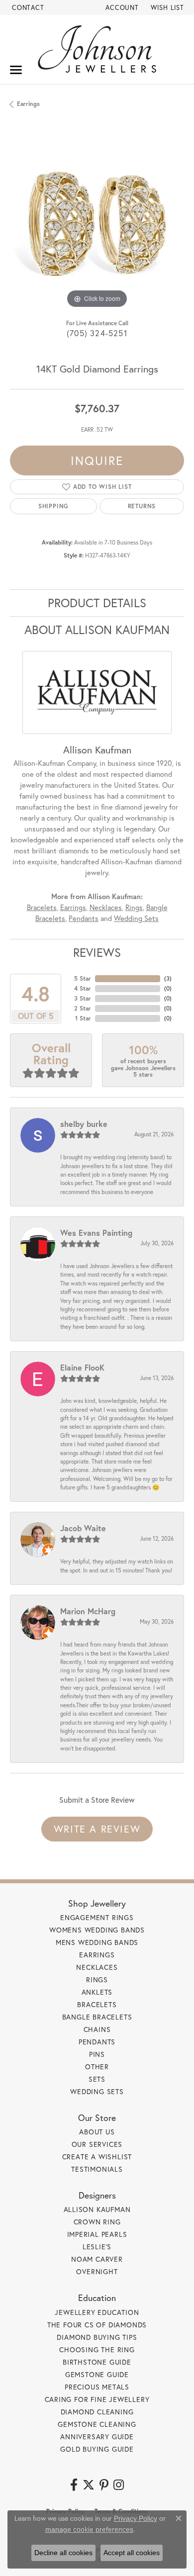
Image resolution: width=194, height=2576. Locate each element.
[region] (97, 224)
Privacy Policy (136, 2518)
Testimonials (97, 2169)
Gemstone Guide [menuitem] (97, 2374)
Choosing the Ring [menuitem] (97, 2349)
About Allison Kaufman (97, 630)
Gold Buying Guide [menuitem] (97, 2449)
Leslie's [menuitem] (97, 2247)
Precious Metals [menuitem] (97, 2387)
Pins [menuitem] (97, 2054)
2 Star (83, 1008)
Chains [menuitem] (97, 2029)
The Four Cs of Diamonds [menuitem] (97, 2325)
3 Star (83, 998)
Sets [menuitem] (97, 2079)
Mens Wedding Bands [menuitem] (97, 1942)
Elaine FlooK (82, 1367)
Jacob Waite (83, 1528)
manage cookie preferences (89, 2529)
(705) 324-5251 (97, 333)
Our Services (97, 2144)
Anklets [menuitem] (97, 1992)
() (168, 978)
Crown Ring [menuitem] (97, 2222)
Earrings (28, 104)
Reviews (97, 952)
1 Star (83, 1018)
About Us (97, 2132)
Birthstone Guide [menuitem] (97, 2362)
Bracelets (42, 907)
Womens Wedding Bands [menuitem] (97, 1930)
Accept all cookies (132, 2553)
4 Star (83, 988)
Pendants (84, 918)
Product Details (97, 603)
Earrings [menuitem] (97, 1955)
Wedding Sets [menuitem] (97, 2091)
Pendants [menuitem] (97, 2042)
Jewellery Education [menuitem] (97, 2312)
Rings (134, 907)
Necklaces (106, 907)
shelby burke (84, 1124)
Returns (142, 506)
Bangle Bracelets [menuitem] (97, 2017)
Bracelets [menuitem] (97, 2004)
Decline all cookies (63, 2553)
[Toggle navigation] (16, 70)
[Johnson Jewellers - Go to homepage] (97, 49)
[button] (121, 7)
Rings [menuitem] (97, 1979)
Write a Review (97, 1829)
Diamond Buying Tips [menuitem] (97, 2337)
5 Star (83, 978)
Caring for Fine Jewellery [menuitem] (97, 2399)
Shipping (53, 506)
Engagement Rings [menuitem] (97, 1917)
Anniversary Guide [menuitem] (97, 2437)
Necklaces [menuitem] (97, 1967)
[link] (27, 7)
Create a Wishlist (97, 2157)
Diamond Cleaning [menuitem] (97, 2412)
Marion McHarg (88, 1611)
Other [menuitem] (97, 2067)
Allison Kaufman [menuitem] (97, 2209)
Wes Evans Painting (96, 1233)
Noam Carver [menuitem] (97, 2259)
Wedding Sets (136, 918)
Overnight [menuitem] (97, 2271)
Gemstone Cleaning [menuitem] (97, 2424)
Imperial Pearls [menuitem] (97, 2234)
